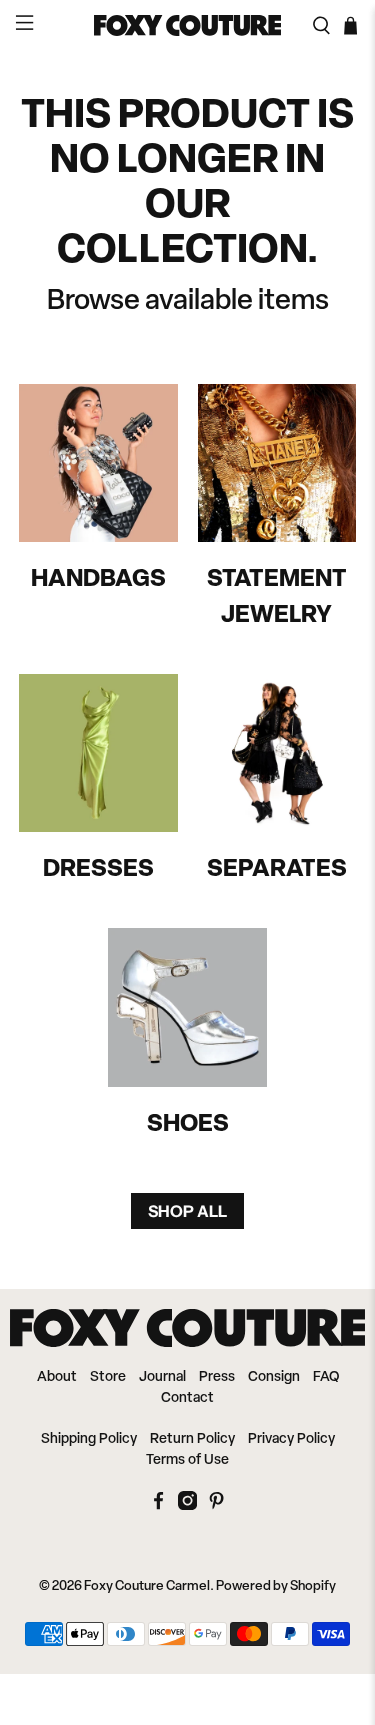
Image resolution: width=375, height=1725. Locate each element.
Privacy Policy (291, 1439)
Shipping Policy (89, 1439)
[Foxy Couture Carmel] (188, 25)
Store (108, 1377)
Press (217, 1377)
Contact (187, 1398)
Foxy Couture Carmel (147, 1586)
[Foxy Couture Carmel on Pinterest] (216, 1506)
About (57, 1377)
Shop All (187, 1211)
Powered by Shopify (276, 1586)
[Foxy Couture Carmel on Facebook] (158, 1506)
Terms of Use (187, 1460)
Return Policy (192, 1439)
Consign (274, 1377)
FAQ (326, 1377)
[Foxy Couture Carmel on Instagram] (187, 1506)
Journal (162, 1377)
